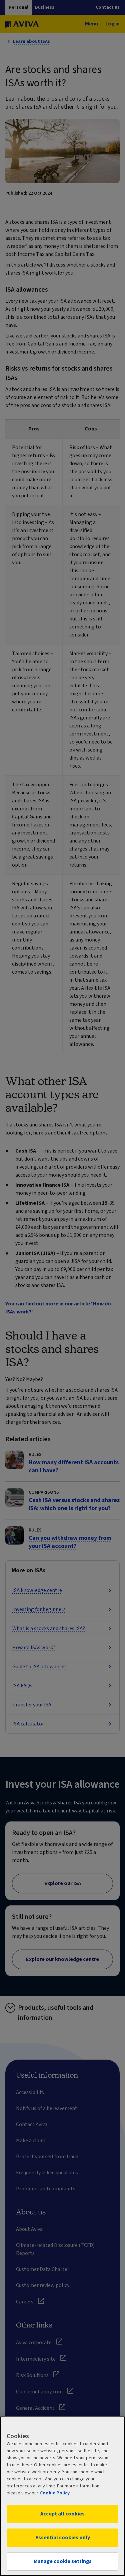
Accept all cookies (62, 2514)
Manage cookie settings (63, 2561)
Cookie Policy (55, 2493)
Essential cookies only (63, 2538)
